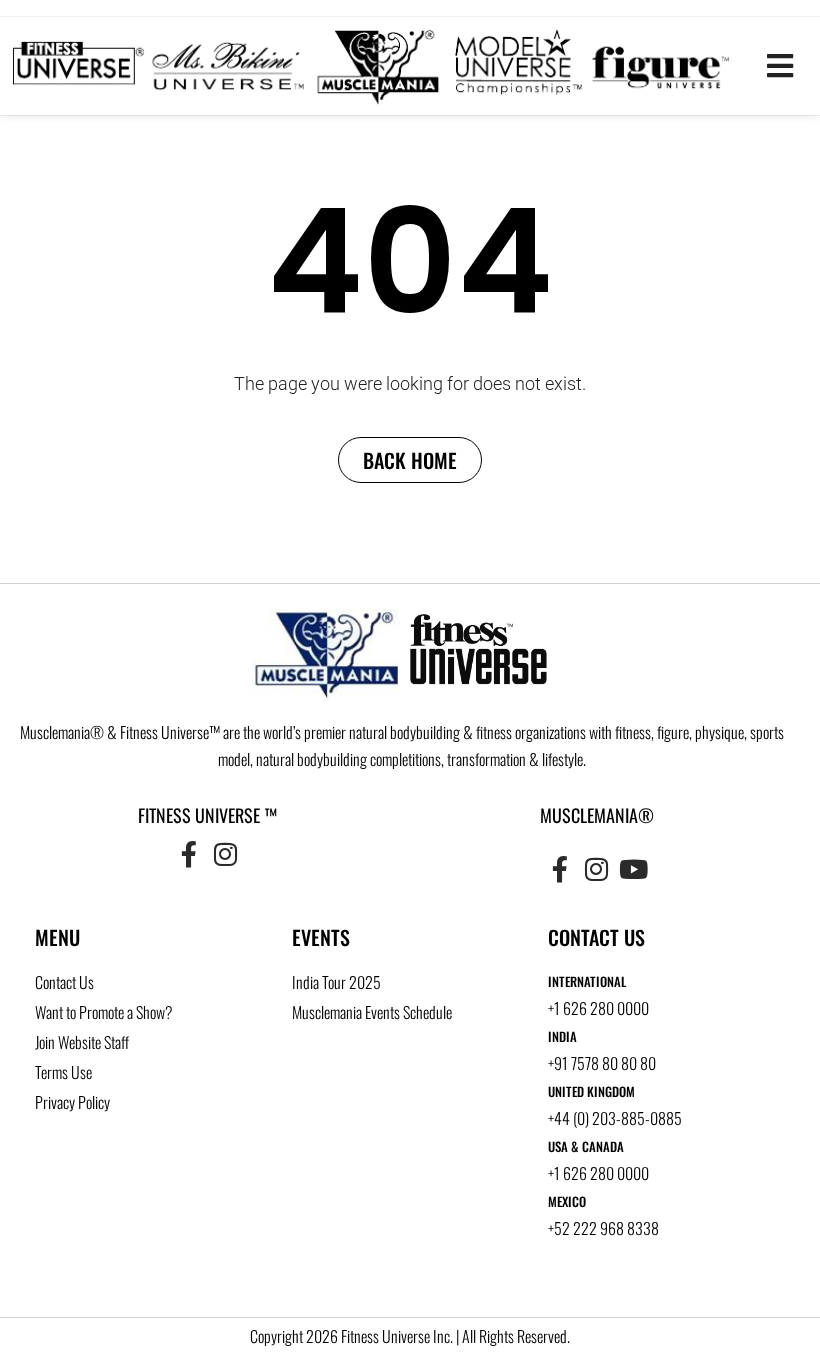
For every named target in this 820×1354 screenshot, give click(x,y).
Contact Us (64, 982)
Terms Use (63, 1072)
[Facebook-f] (189, 853)
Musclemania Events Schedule (372, 1012)
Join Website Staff (82, 1042)
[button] (779, 65)
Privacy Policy (72, 1102)
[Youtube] (633, 868)
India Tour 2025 (336, 982)
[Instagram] (225, 853)
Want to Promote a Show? (104, 1012)
